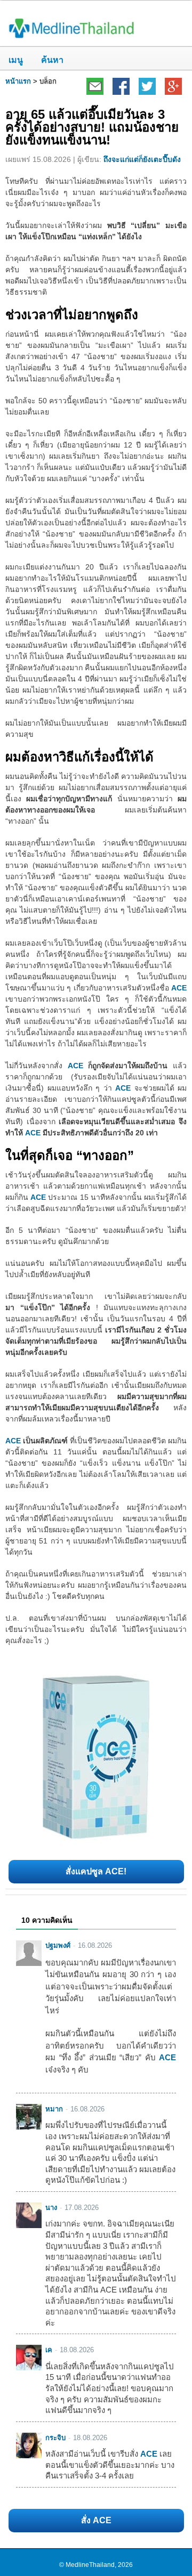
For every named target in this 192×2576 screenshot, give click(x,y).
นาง (51, 2208)
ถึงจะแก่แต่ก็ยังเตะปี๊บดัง (142, 159)
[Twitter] (147, 86)
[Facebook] (121, 86)
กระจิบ (55, 2438)
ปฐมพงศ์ (58, 1945)
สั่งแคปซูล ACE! (96, 1871)
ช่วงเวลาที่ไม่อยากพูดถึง (72, 315)
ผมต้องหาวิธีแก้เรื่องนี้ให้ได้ (79, 757)
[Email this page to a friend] (95, 86)
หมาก (54, 2109)
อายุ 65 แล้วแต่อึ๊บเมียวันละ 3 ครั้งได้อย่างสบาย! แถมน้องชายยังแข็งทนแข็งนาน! (92, 127)
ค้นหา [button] (48, 60)
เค (49, 2350)
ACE (179, 988)
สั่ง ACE (96, 2520)
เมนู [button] (16, 60)
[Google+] (173, 86)
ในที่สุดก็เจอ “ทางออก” (70, 1155)
